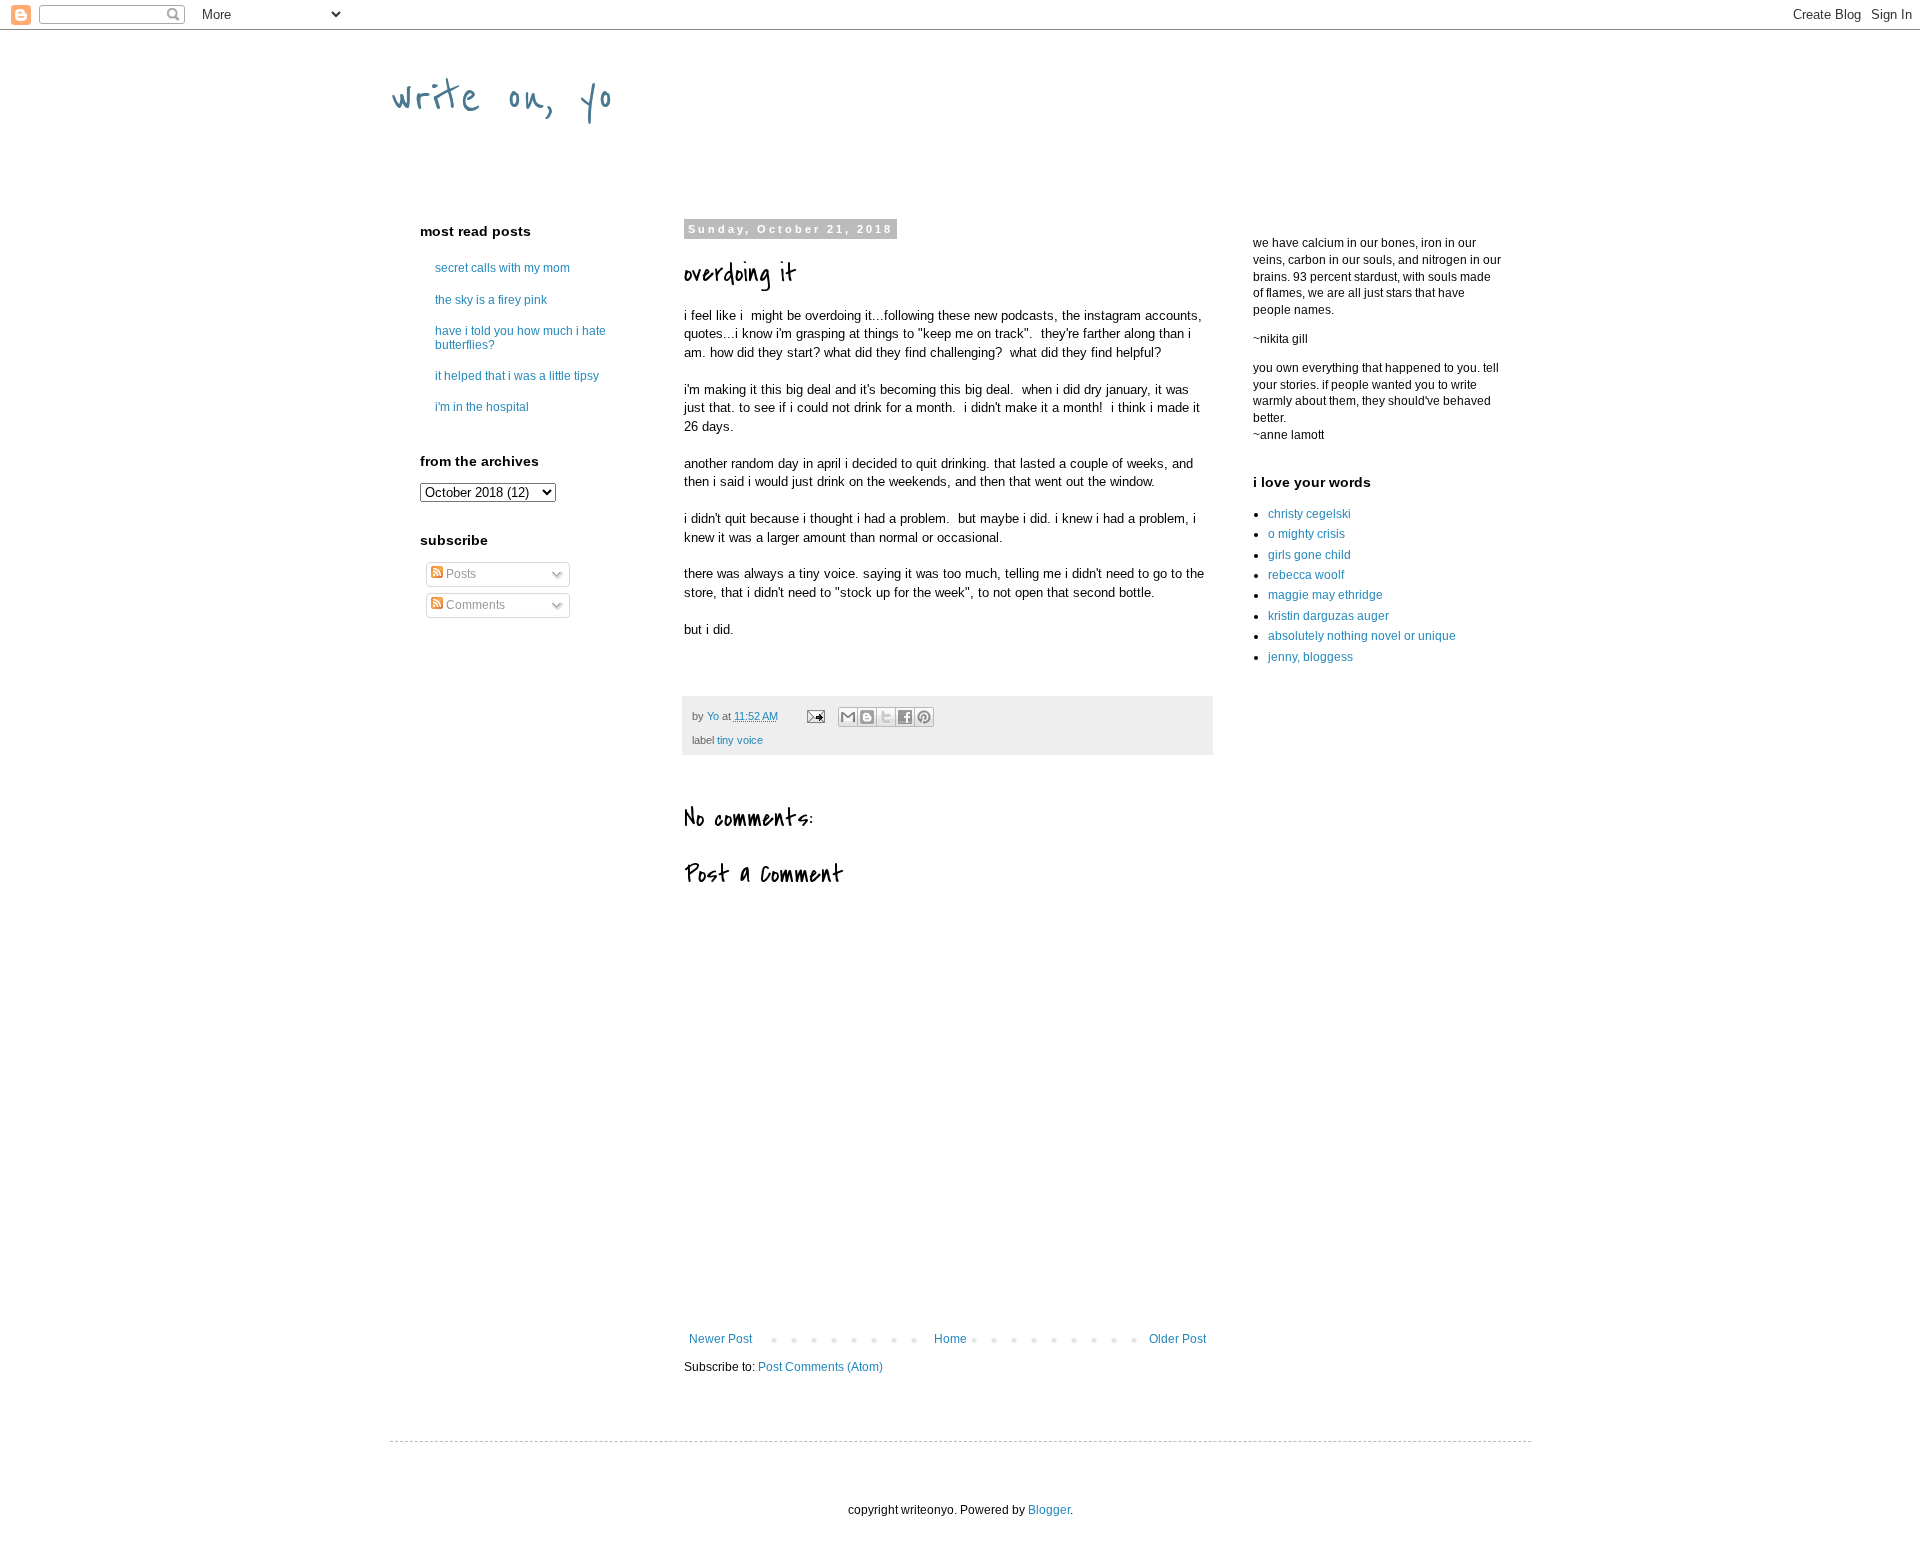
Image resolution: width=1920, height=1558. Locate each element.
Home (950, 1339)
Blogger (1049, 1510)
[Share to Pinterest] (924, 717)
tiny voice (740, 740)
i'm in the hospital (482, 407)
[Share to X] (886, 717)
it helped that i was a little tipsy (517, 376)
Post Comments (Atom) (820, 1367)
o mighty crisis (1306, 534)
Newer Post (720, 1339)
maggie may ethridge (1325, 595)
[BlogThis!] (867, 717)
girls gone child (1309, 555)
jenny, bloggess (1310, 657)
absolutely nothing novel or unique (1362, 636)
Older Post (1177, 1339)
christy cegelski (1309, 514)
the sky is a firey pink (491, 300)
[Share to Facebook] (905, 717)
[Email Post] (815, 716)
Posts (459, 574)
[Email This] (848, 717)
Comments (474, 605)
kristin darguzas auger (1328, 616)
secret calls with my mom (502, 268)
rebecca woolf (1306, 575)
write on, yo (502, 96)
